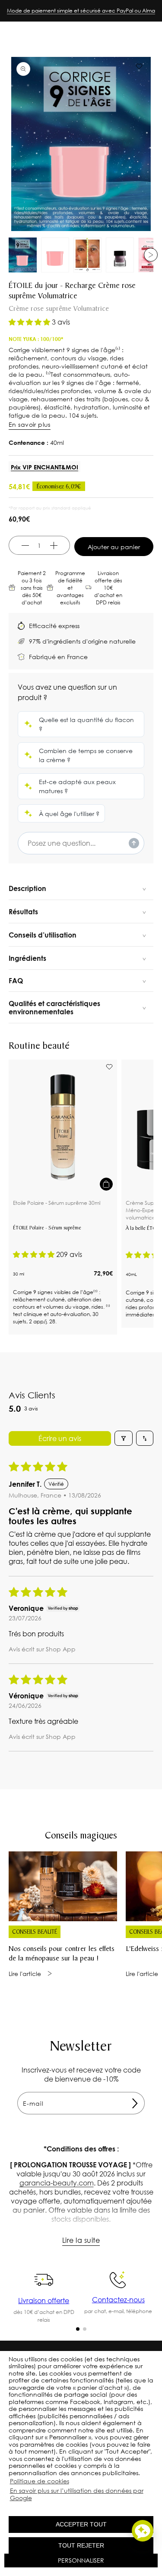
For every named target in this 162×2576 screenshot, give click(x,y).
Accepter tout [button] (81, 2524)
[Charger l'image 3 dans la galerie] (87, 255)
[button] (10, 2507)
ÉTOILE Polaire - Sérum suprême (47, 1229)
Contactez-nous (118, 2299)
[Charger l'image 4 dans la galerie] (120, 255)
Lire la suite (81, 2240)
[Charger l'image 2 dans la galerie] (55, 255)
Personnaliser (81, 2560)
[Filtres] (124, 1438)
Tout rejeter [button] (81, 2545)
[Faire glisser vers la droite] (151, 255)
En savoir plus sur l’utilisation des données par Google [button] (77, 2494)
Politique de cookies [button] (40, 2481)
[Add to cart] (106, 1184)
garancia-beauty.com (57, 2183)
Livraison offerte (44, 2300)
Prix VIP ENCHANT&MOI (44, 467)
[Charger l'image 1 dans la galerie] (23, 255)
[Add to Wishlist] (109, 1067)
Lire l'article (25, 1974)
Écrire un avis (60, 1438)
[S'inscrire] (135, 2103)
